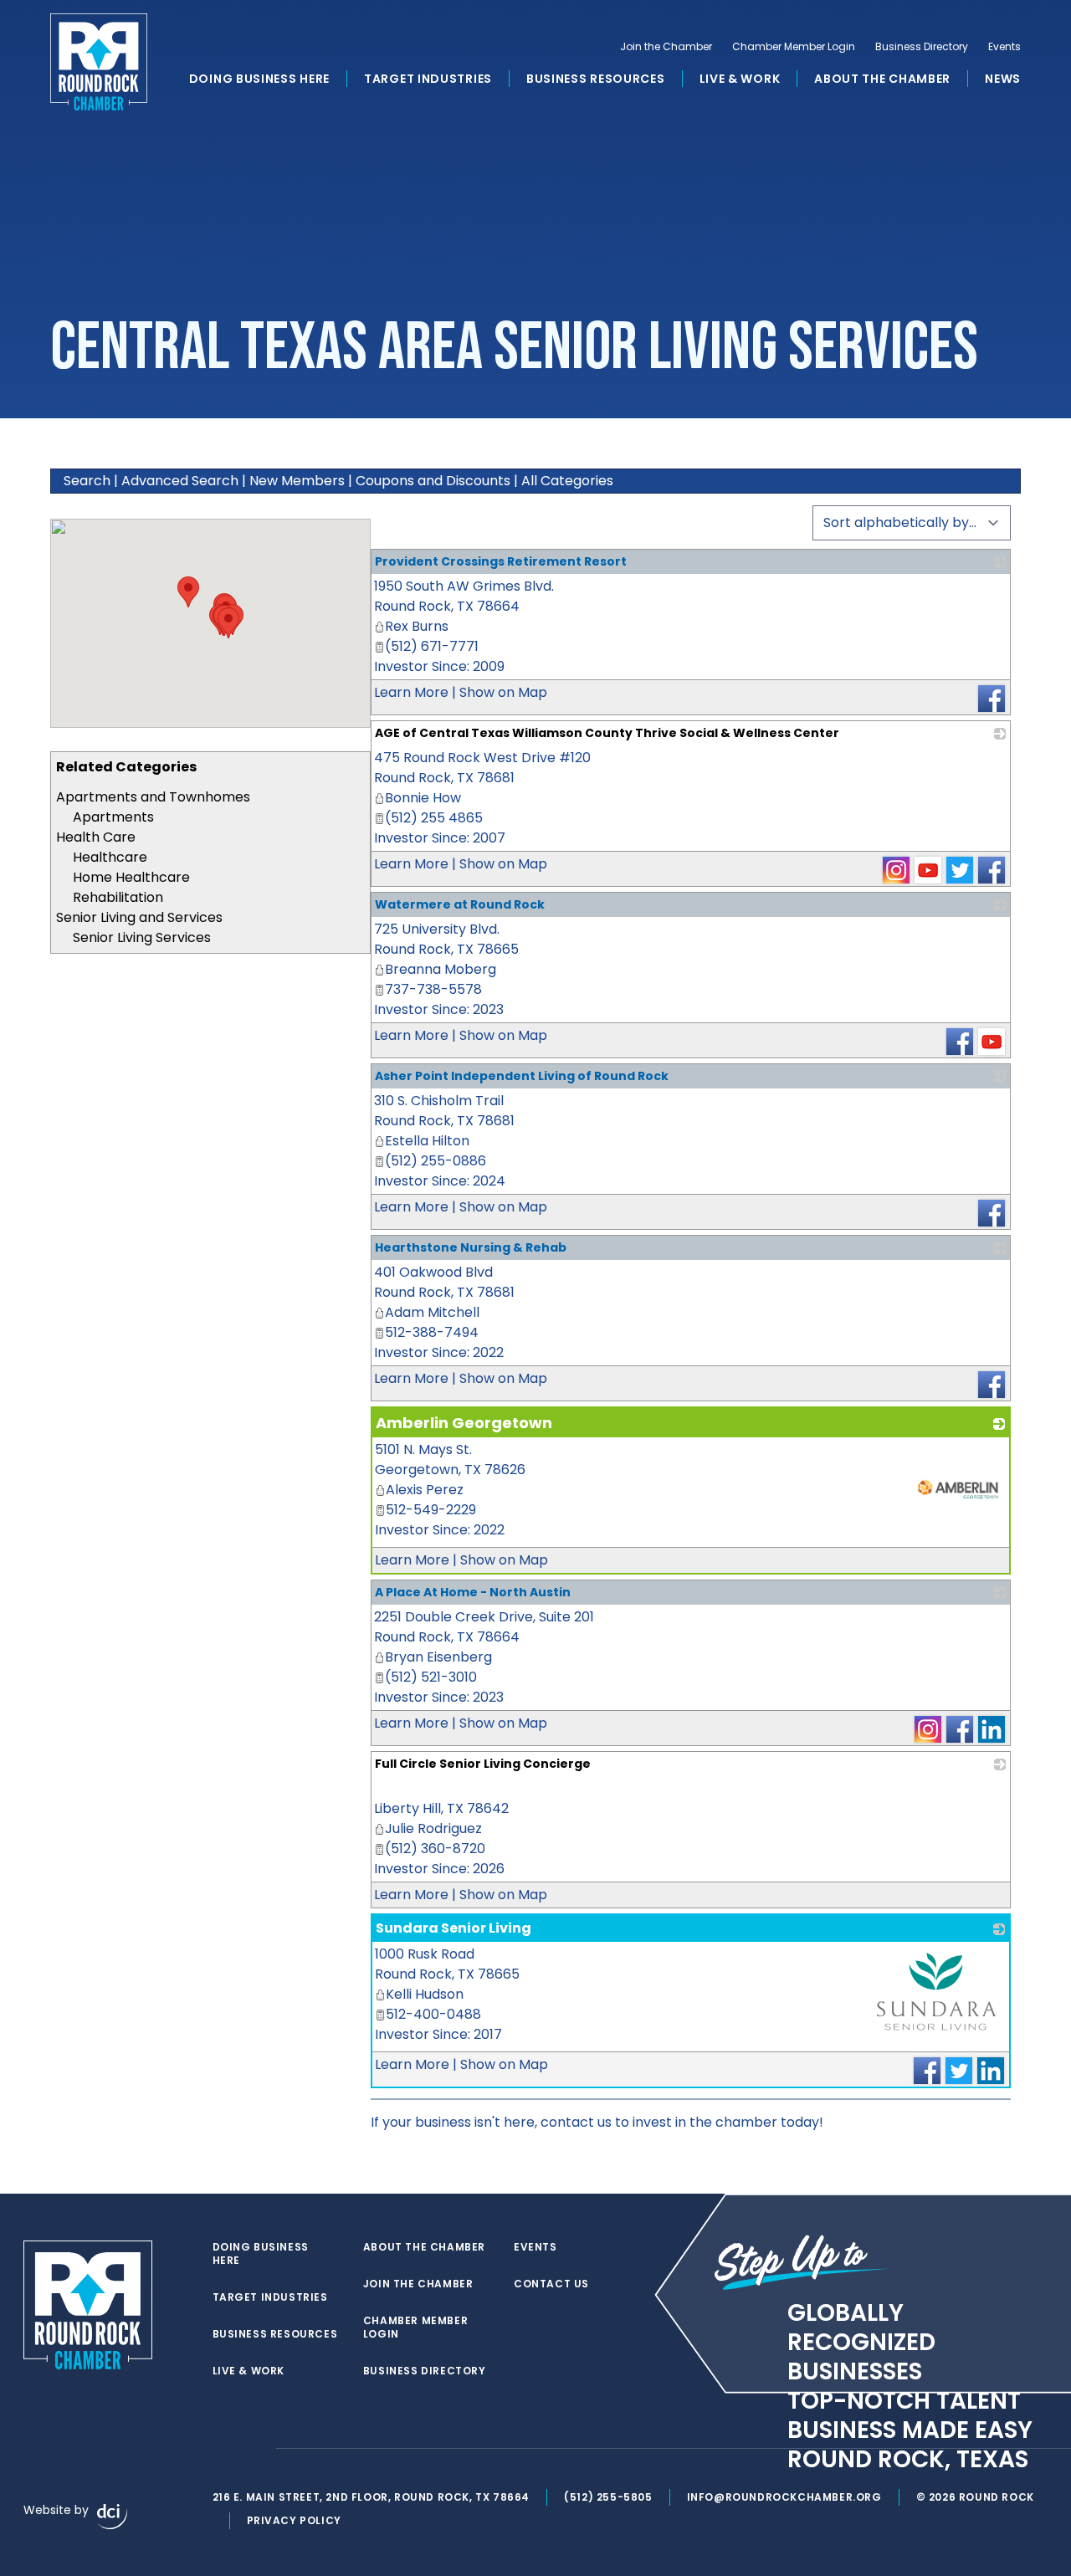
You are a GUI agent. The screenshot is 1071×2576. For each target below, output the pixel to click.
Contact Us (551, 2284)
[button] (228, 623)
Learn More (411, 692)
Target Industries (428, 79)
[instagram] (254, 2449)
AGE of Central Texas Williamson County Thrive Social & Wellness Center (607, 733)
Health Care (96, 837)
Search (87, 481)
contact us (576, 2122)
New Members (297, 481)
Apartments (113, 817)
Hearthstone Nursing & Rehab (471, 1247)
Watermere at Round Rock (460, 904)
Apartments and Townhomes (153, 797)
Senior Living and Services (139, 917)
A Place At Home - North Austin (473, 1592)
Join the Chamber (666, 47)
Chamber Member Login (794, 47)
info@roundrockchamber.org (784, 2497)
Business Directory (922, 47)
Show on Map (503, 692)
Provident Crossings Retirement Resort (501, 561)
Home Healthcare (131, 877)
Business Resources (596, 79)
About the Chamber (882, 79)
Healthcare (110, 857)
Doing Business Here (259, 79)
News (1003, 79)
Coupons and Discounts (433, 481)
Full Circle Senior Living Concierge (483, 1764)
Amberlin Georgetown (464, 1423)
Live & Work (740, 79)
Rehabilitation (118, 897)
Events (1004, 47)
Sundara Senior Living (454, 1928)
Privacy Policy (294, 2520)
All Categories (567, 481)
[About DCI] (112, 2517)
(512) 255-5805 (608, 2497)
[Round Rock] (99, 62)
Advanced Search (180, 481)
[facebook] (221, 2449)
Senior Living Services (142, 937)
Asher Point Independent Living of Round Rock (522, 1076)
